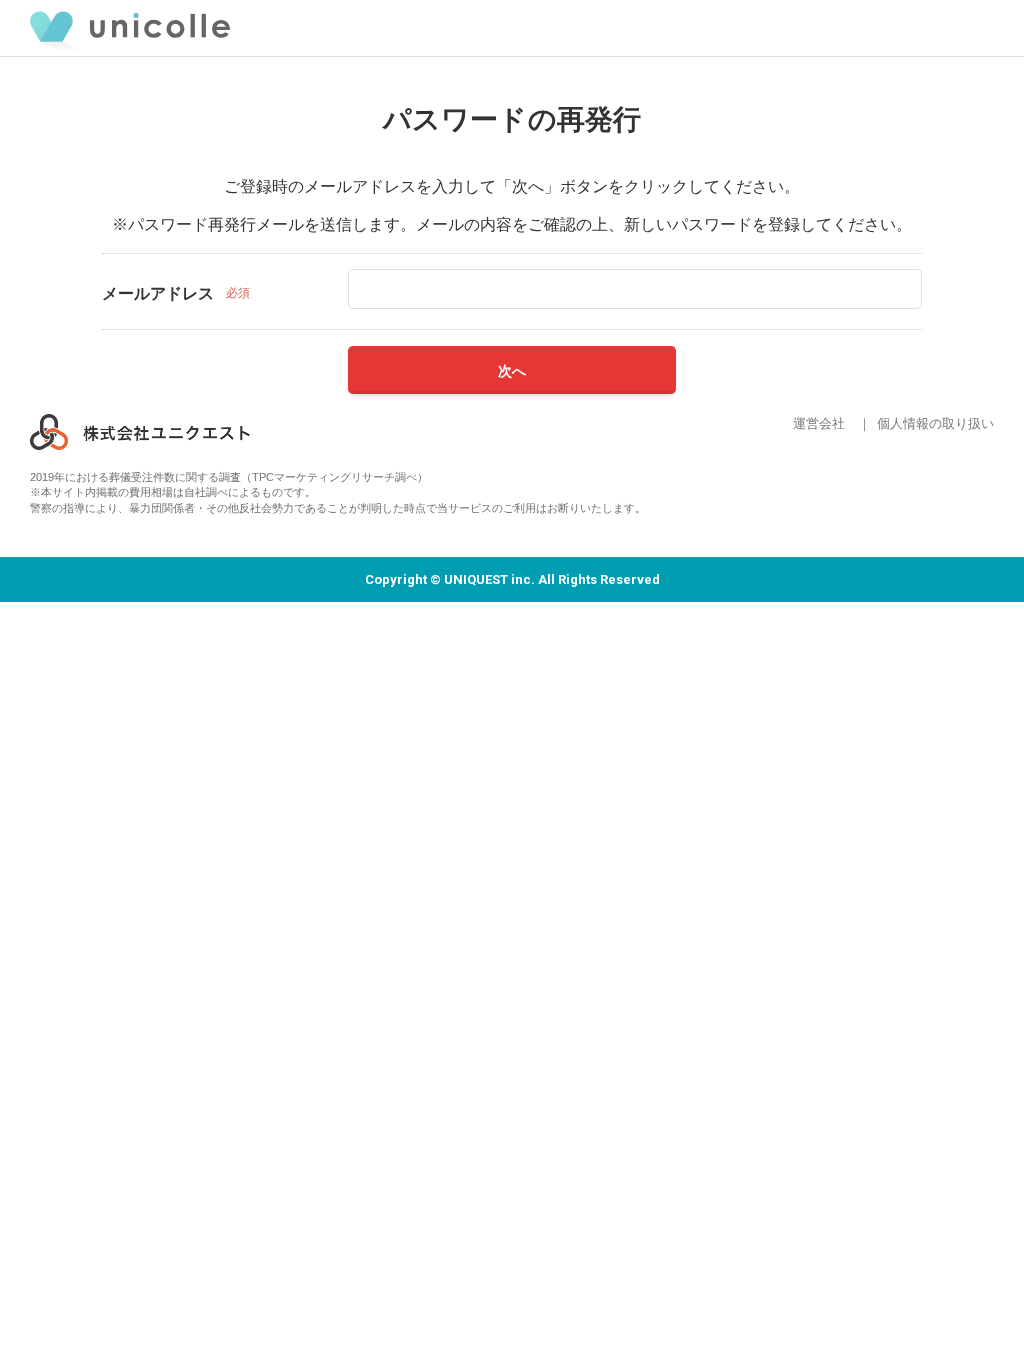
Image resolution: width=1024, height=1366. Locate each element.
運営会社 (819, 423)
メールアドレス (158, 293)
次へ (512, 371)
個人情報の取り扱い (935, 423)
